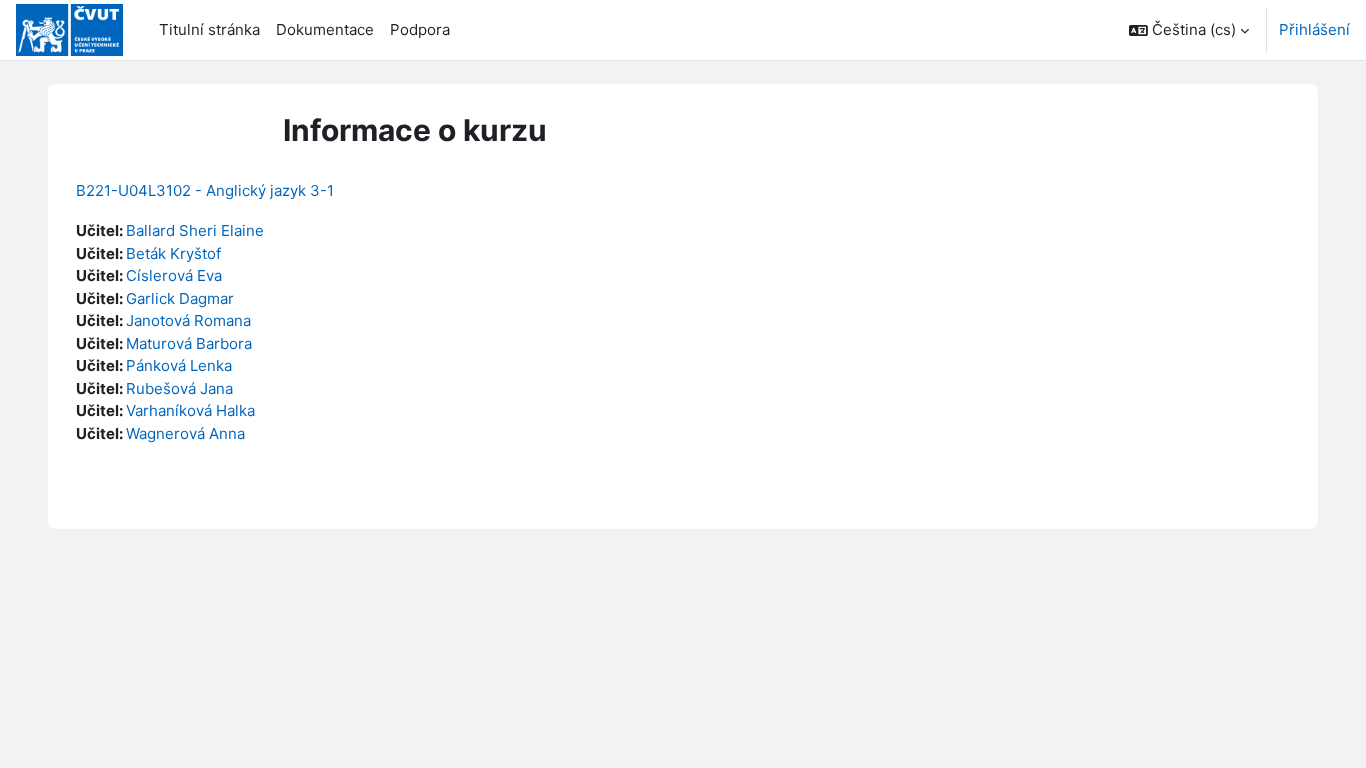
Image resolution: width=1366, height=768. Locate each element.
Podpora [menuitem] (420, 29)
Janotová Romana (188, 320)
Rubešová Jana (179, 388)
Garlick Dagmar (180, 298)
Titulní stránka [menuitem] (209, 29)
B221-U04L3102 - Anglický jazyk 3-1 (205, 190)
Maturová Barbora (189, 343)
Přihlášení (1314, 29)
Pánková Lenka (179, 365)
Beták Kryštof (173, 253)
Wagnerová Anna (185, 433)
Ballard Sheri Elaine (195, 230)
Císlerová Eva (174, 275)
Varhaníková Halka (190, 410)
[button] (1189, 30)
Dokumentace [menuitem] (325, 29)
